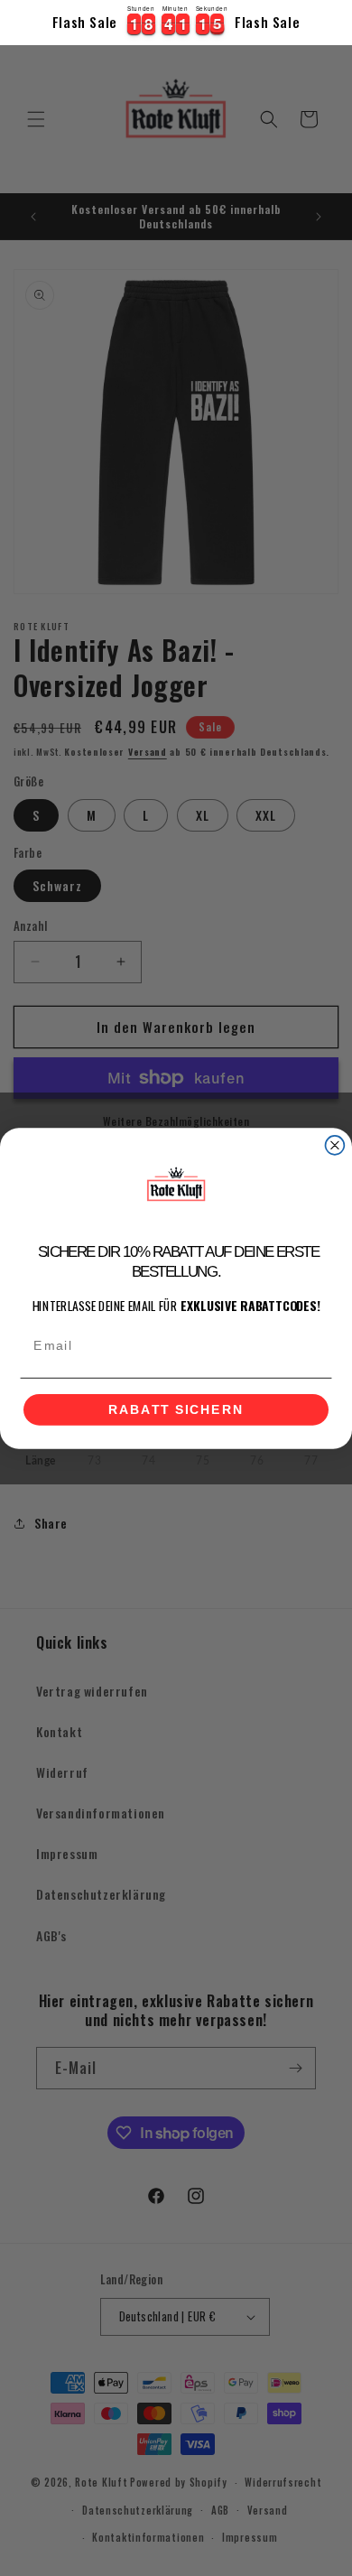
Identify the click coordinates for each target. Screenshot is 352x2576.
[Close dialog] (335, 1145)
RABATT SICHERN (176, 1409)
